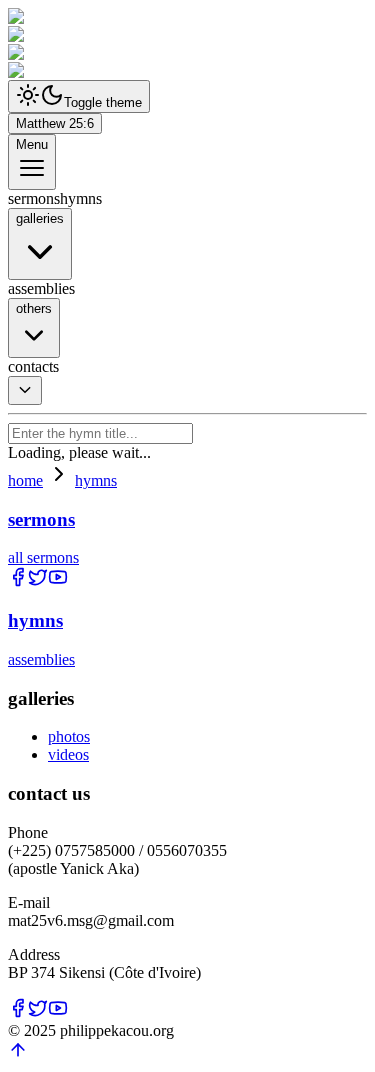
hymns (96, 480)
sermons (41, 519)
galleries (40, 218)
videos (68, 754)
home (25, 480)
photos (69, 736)
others (34, 308)
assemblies (41, 659)
